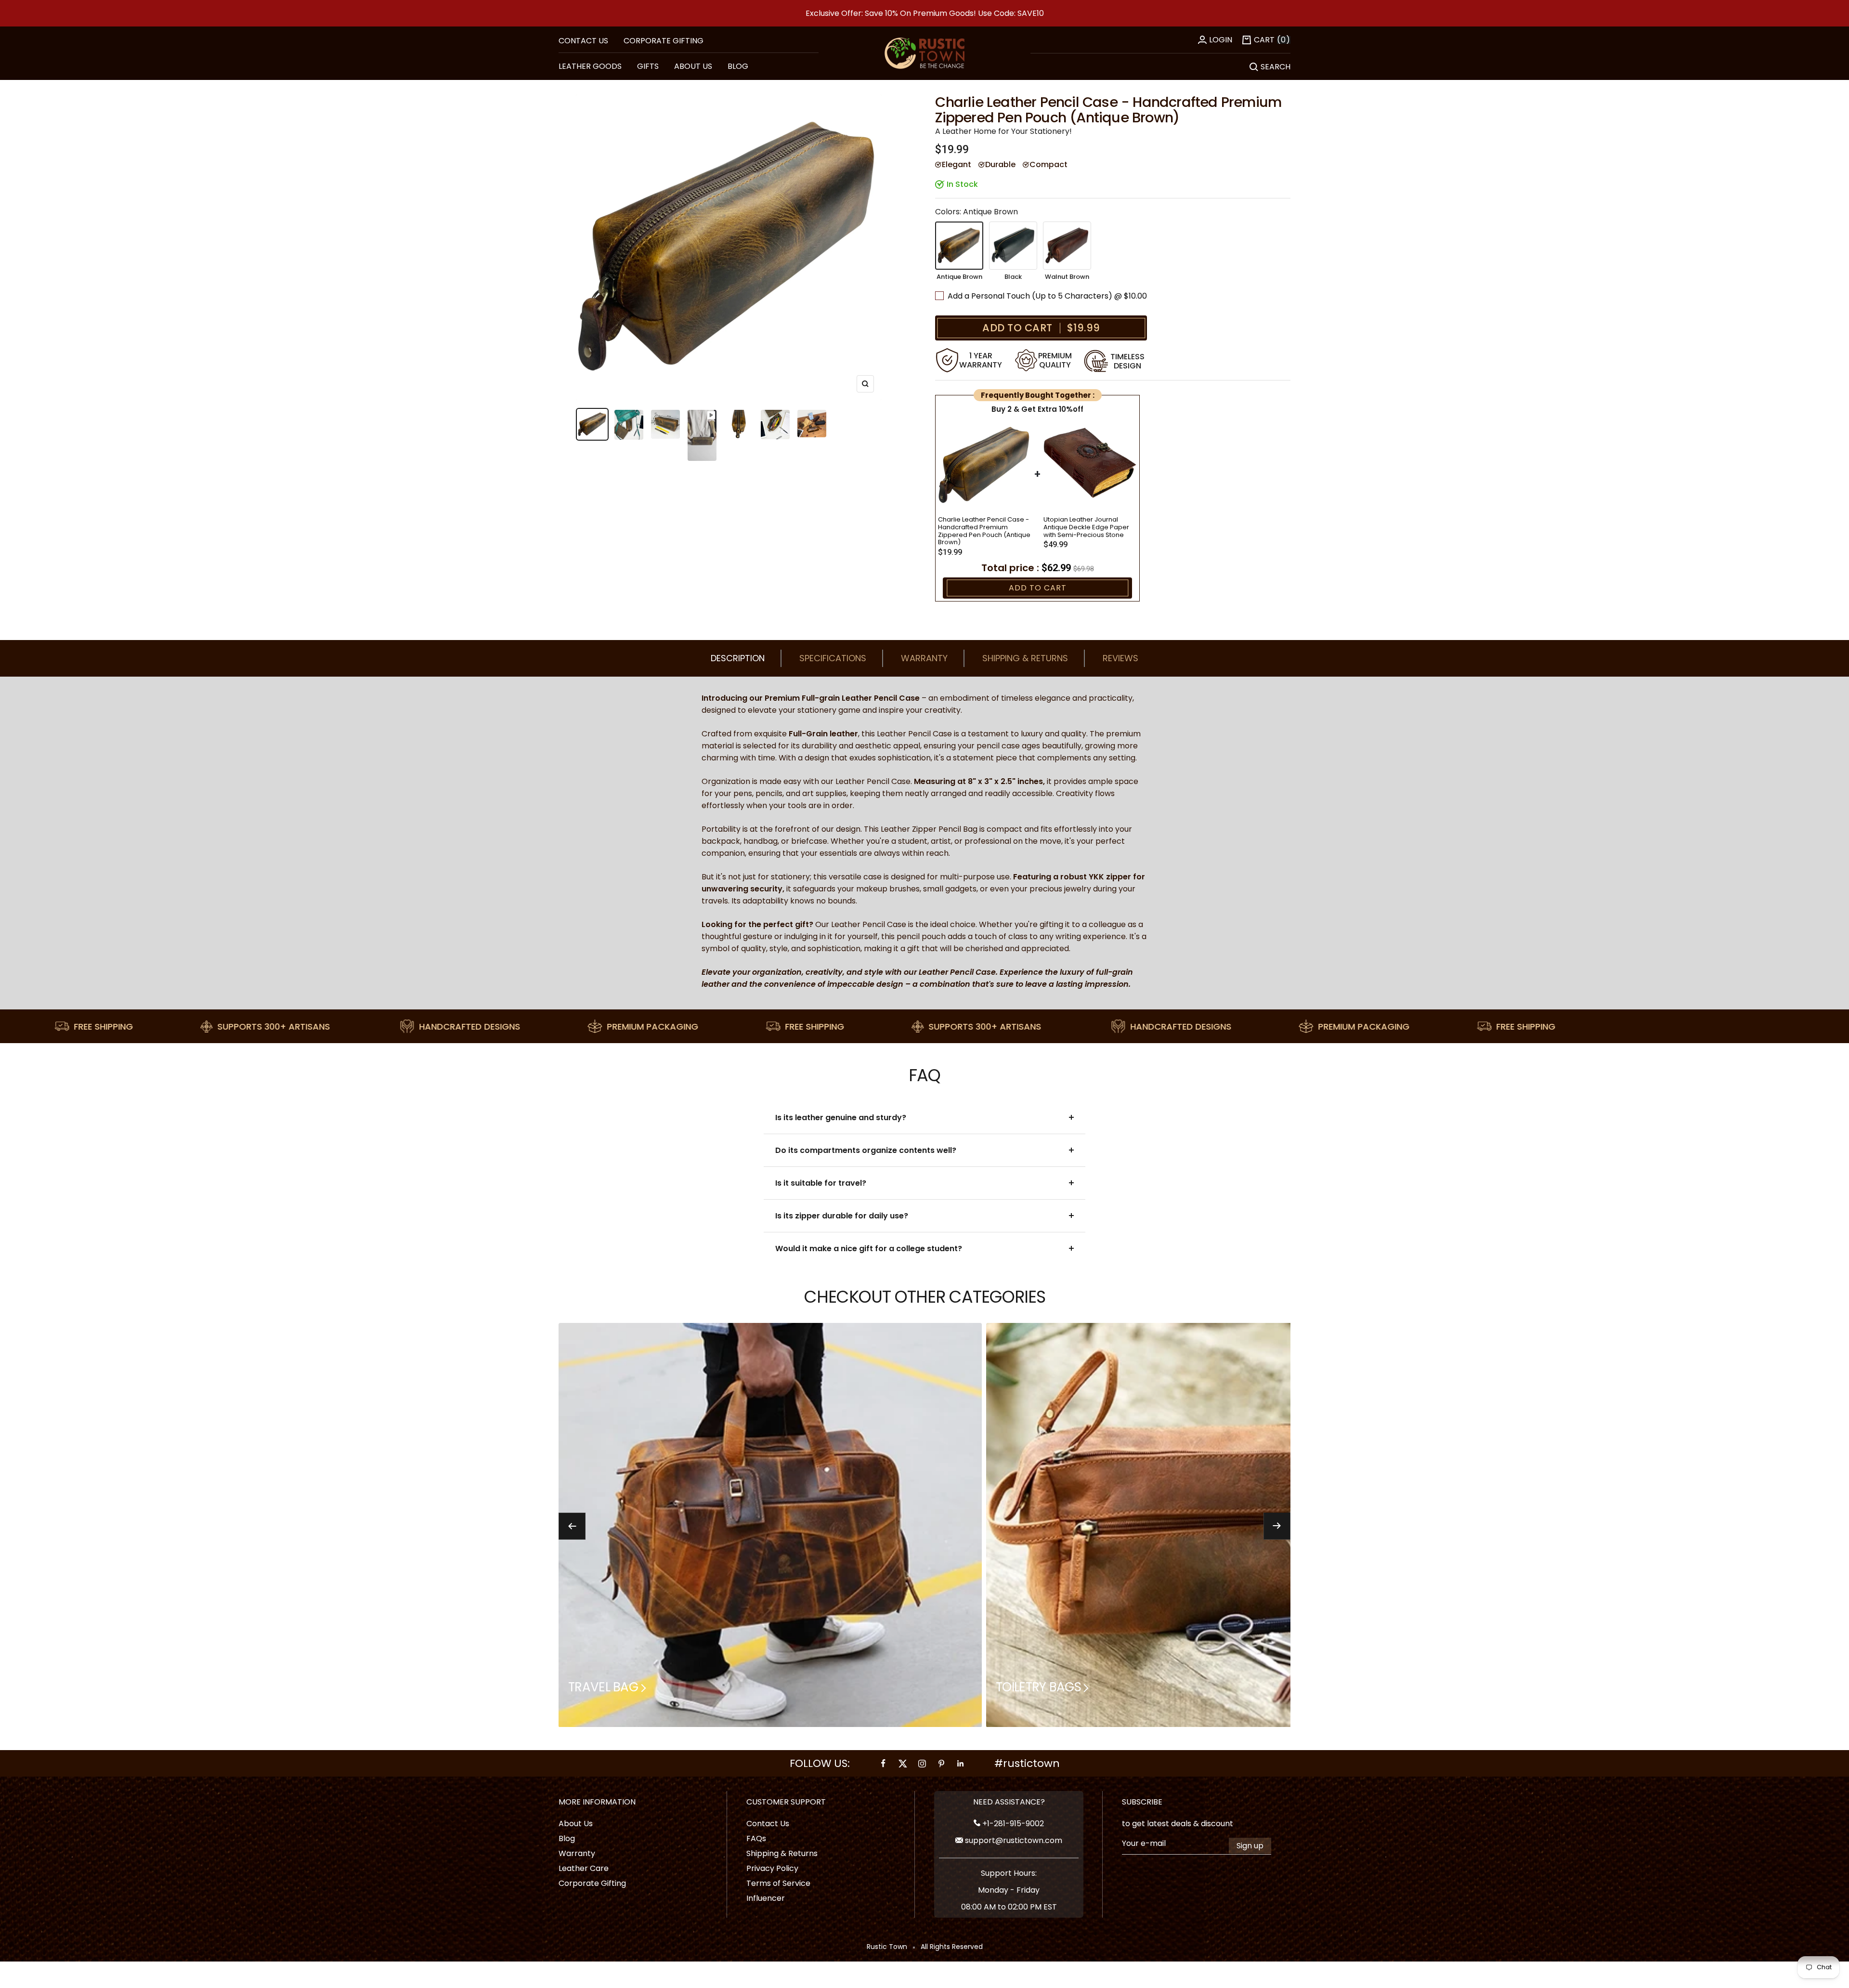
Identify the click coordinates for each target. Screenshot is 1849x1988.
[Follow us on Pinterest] (941, 1763)
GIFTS (648, 66)
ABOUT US (693, 66)
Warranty (924, 658)
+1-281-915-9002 (1012, 1824)
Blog (567, 1838)
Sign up (1250, 1846)
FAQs (756, 1838)
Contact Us (768, 1824)
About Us (576, 1824)
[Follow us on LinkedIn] (961, 1763)
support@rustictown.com (1013, 1840)
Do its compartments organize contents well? (866, 1150)
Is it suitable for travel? (821, 1183)
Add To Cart (1038, 588)
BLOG (738, 66)
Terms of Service (778, 1883)
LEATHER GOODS (590, 66)
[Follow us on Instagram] (922, 1763)
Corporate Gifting (664, 41)
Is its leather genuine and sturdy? (841, 1118)
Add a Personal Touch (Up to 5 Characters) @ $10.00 (1048, 296)
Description (738, 658)
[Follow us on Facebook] (884, 1763)
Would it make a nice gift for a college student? (869, 1249)
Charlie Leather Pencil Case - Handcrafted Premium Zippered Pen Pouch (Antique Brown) (984, 531)
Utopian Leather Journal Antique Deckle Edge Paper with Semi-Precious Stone (1086, 527)
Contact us (583, 41)
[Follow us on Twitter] (903, 1763)
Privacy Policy (772, 1868)
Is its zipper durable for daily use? (842, 1216)
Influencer (766, 1898)
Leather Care (584, 1868)
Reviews (1120, 658)
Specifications (833, 658)
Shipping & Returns (1025, 658)
